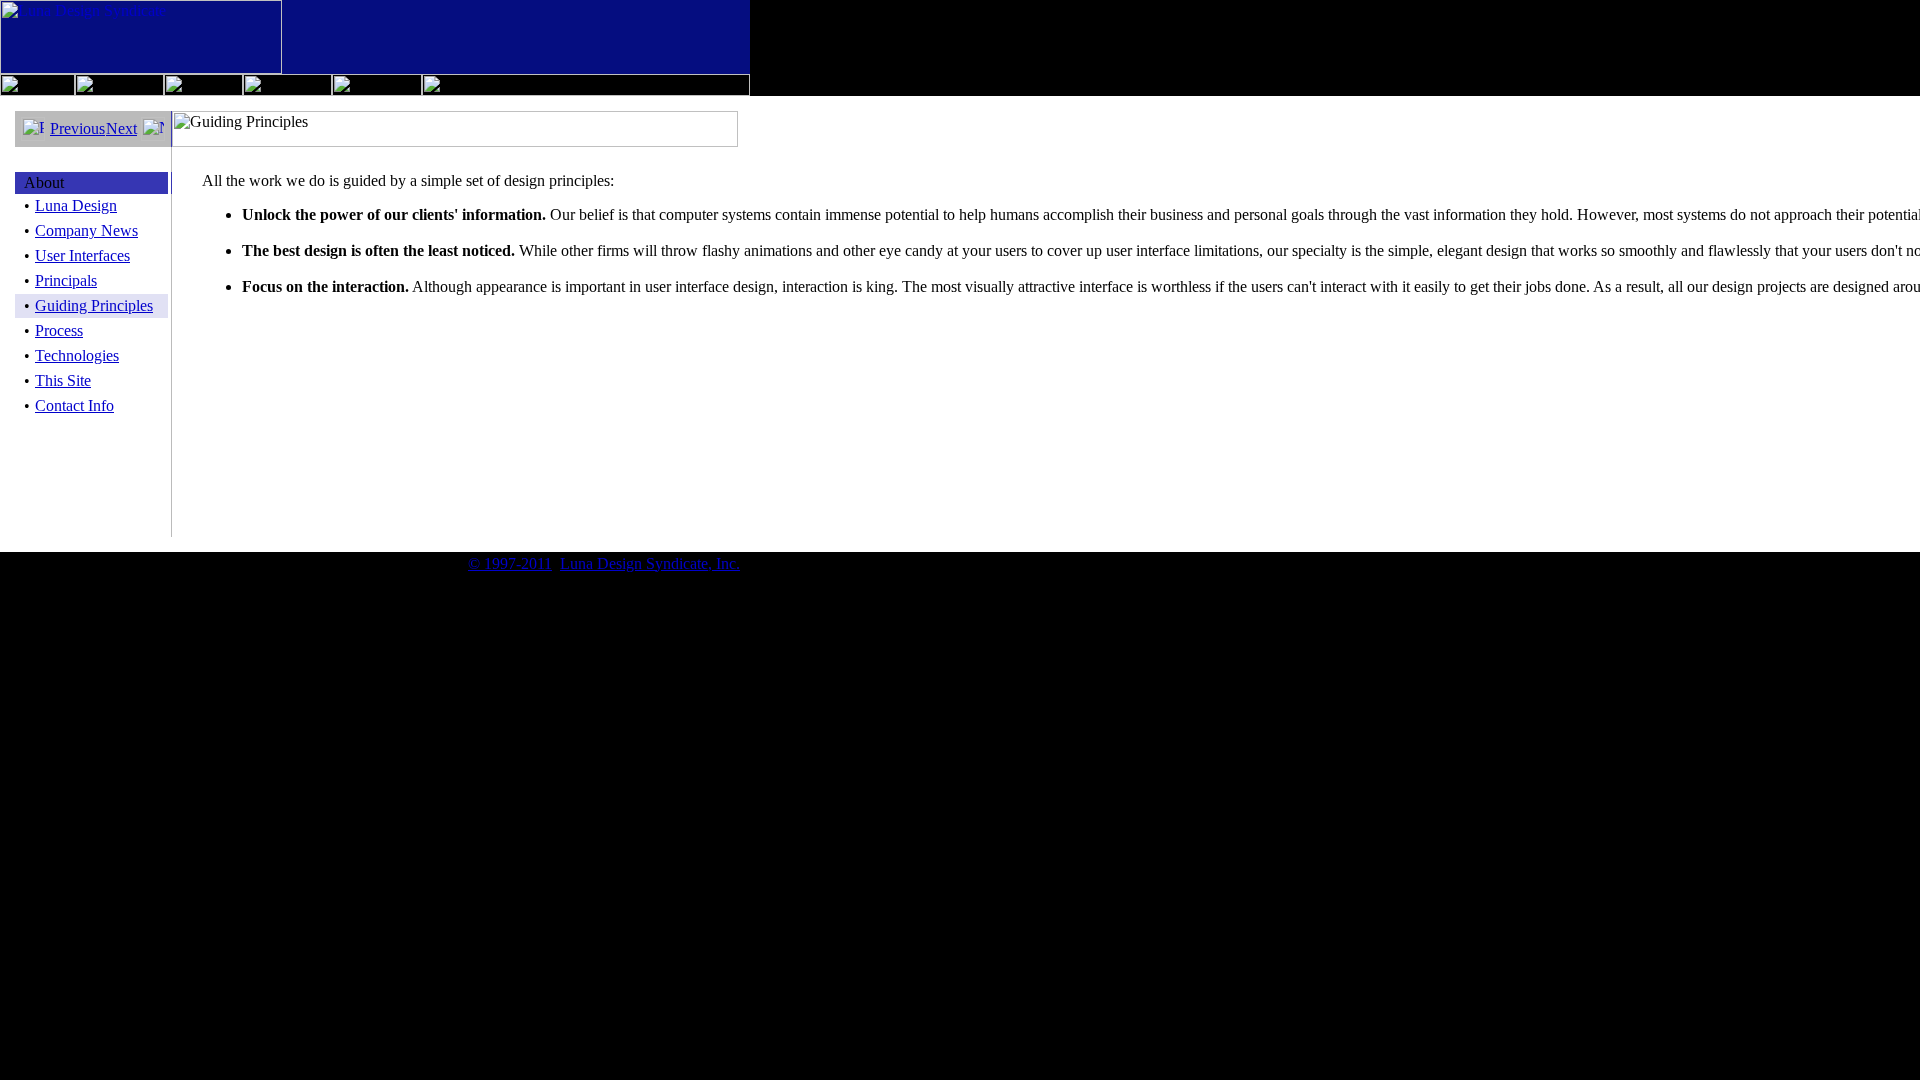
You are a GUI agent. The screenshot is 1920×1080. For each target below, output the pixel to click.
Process (59, 330)
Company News (86, 230)
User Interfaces (82, 255)
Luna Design (76, 205)
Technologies (77, 355)
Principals (66, 280)
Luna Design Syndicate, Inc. (650, 563)
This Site (63, 380)
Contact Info (74, 405)
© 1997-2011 (510, 563)
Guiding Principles (94, 305)
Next (121, 128)
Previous (77, 128)
